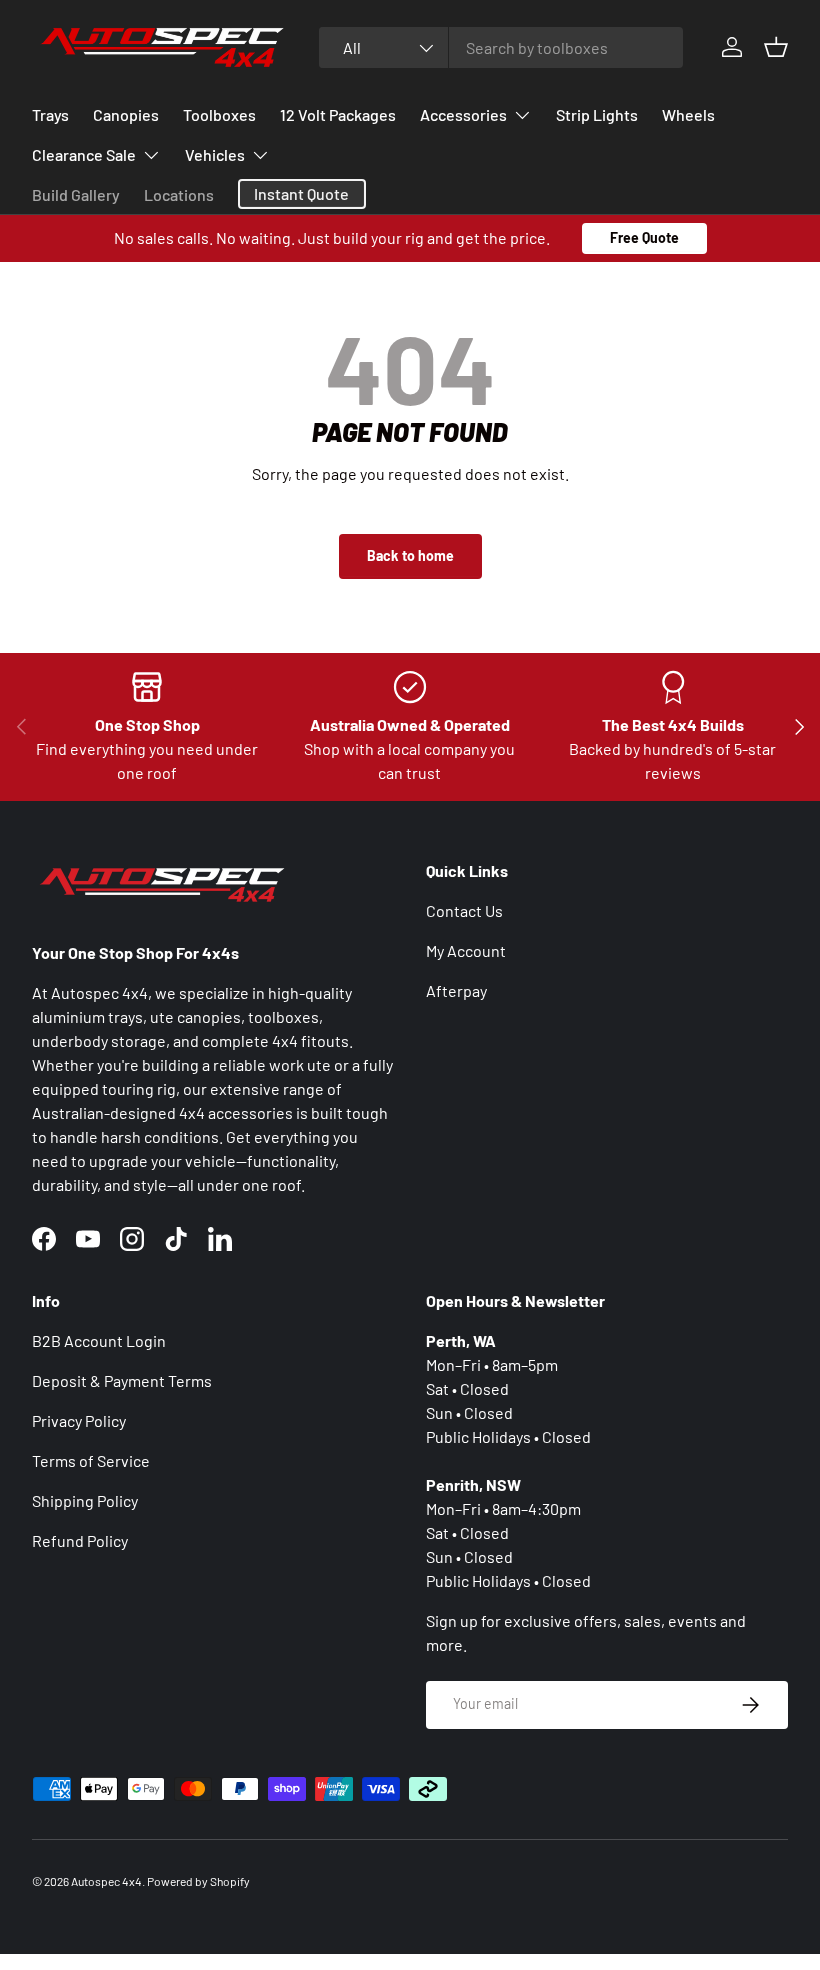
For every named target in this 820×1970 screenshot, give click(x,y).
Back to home (410, 555)
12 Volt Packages (338, 114)
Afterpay (456, 990)
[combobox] (501, 47)
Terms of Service (91, 1460)
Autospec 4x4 (106, 1881)
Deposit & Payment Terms (122, 1380)
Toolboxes (219, 114)
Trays (50, 114)
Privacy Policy (79, 1420)
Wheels (688, 114)
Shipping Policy (85, 1500)
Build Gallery (76, 194)
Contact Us (464, 910)
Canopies (126, 114)
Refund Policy (80, 1540)
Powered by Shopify (198, 1881)
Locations (179, 194)
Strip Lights (597, 114)
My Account (466, 950)
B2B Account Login (99, 1340)
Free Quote (644, 237)
